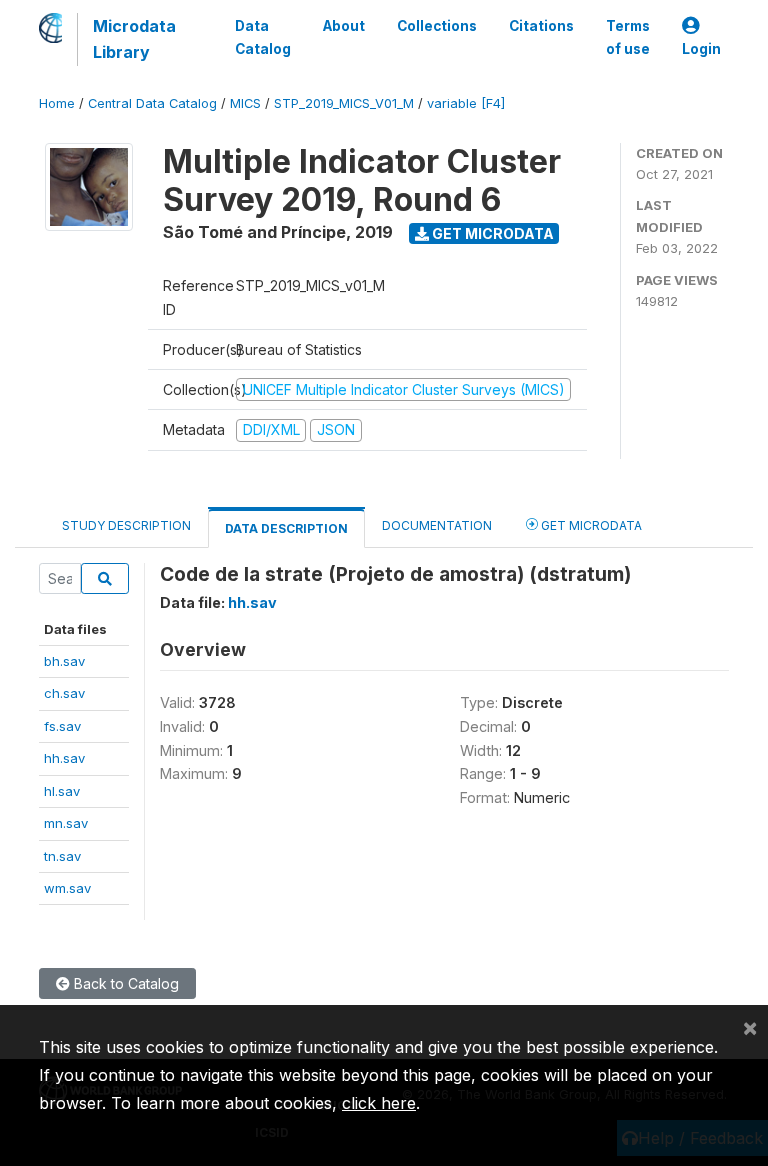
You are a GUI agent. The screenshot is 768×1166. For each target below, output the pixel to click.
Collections (437, 26)
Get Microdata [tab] (590, 525)
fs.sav (62, 726)
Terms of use (628, 37)
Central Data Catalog (152, 103)
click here (379, 1103)
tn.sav (62, 856)
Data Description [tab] (286, 528)
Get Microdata (491, 233)
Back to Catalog (124, 983)
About (344, 26)
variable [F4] (466, 103)
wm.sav (67, 888)
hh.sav (64, 758)
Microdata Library (134, 39)
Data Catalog (263, 37)
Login (701, 49)
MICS (245, 103)
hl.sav (62, 791)
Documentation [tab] (437, 525)
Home (57, 103)
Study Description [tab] (126, 525)
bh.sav (64, 661)
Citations (541, 26)
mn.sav (66, 823)
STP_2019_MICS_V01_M (344, 103)
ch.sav (64, 693)
